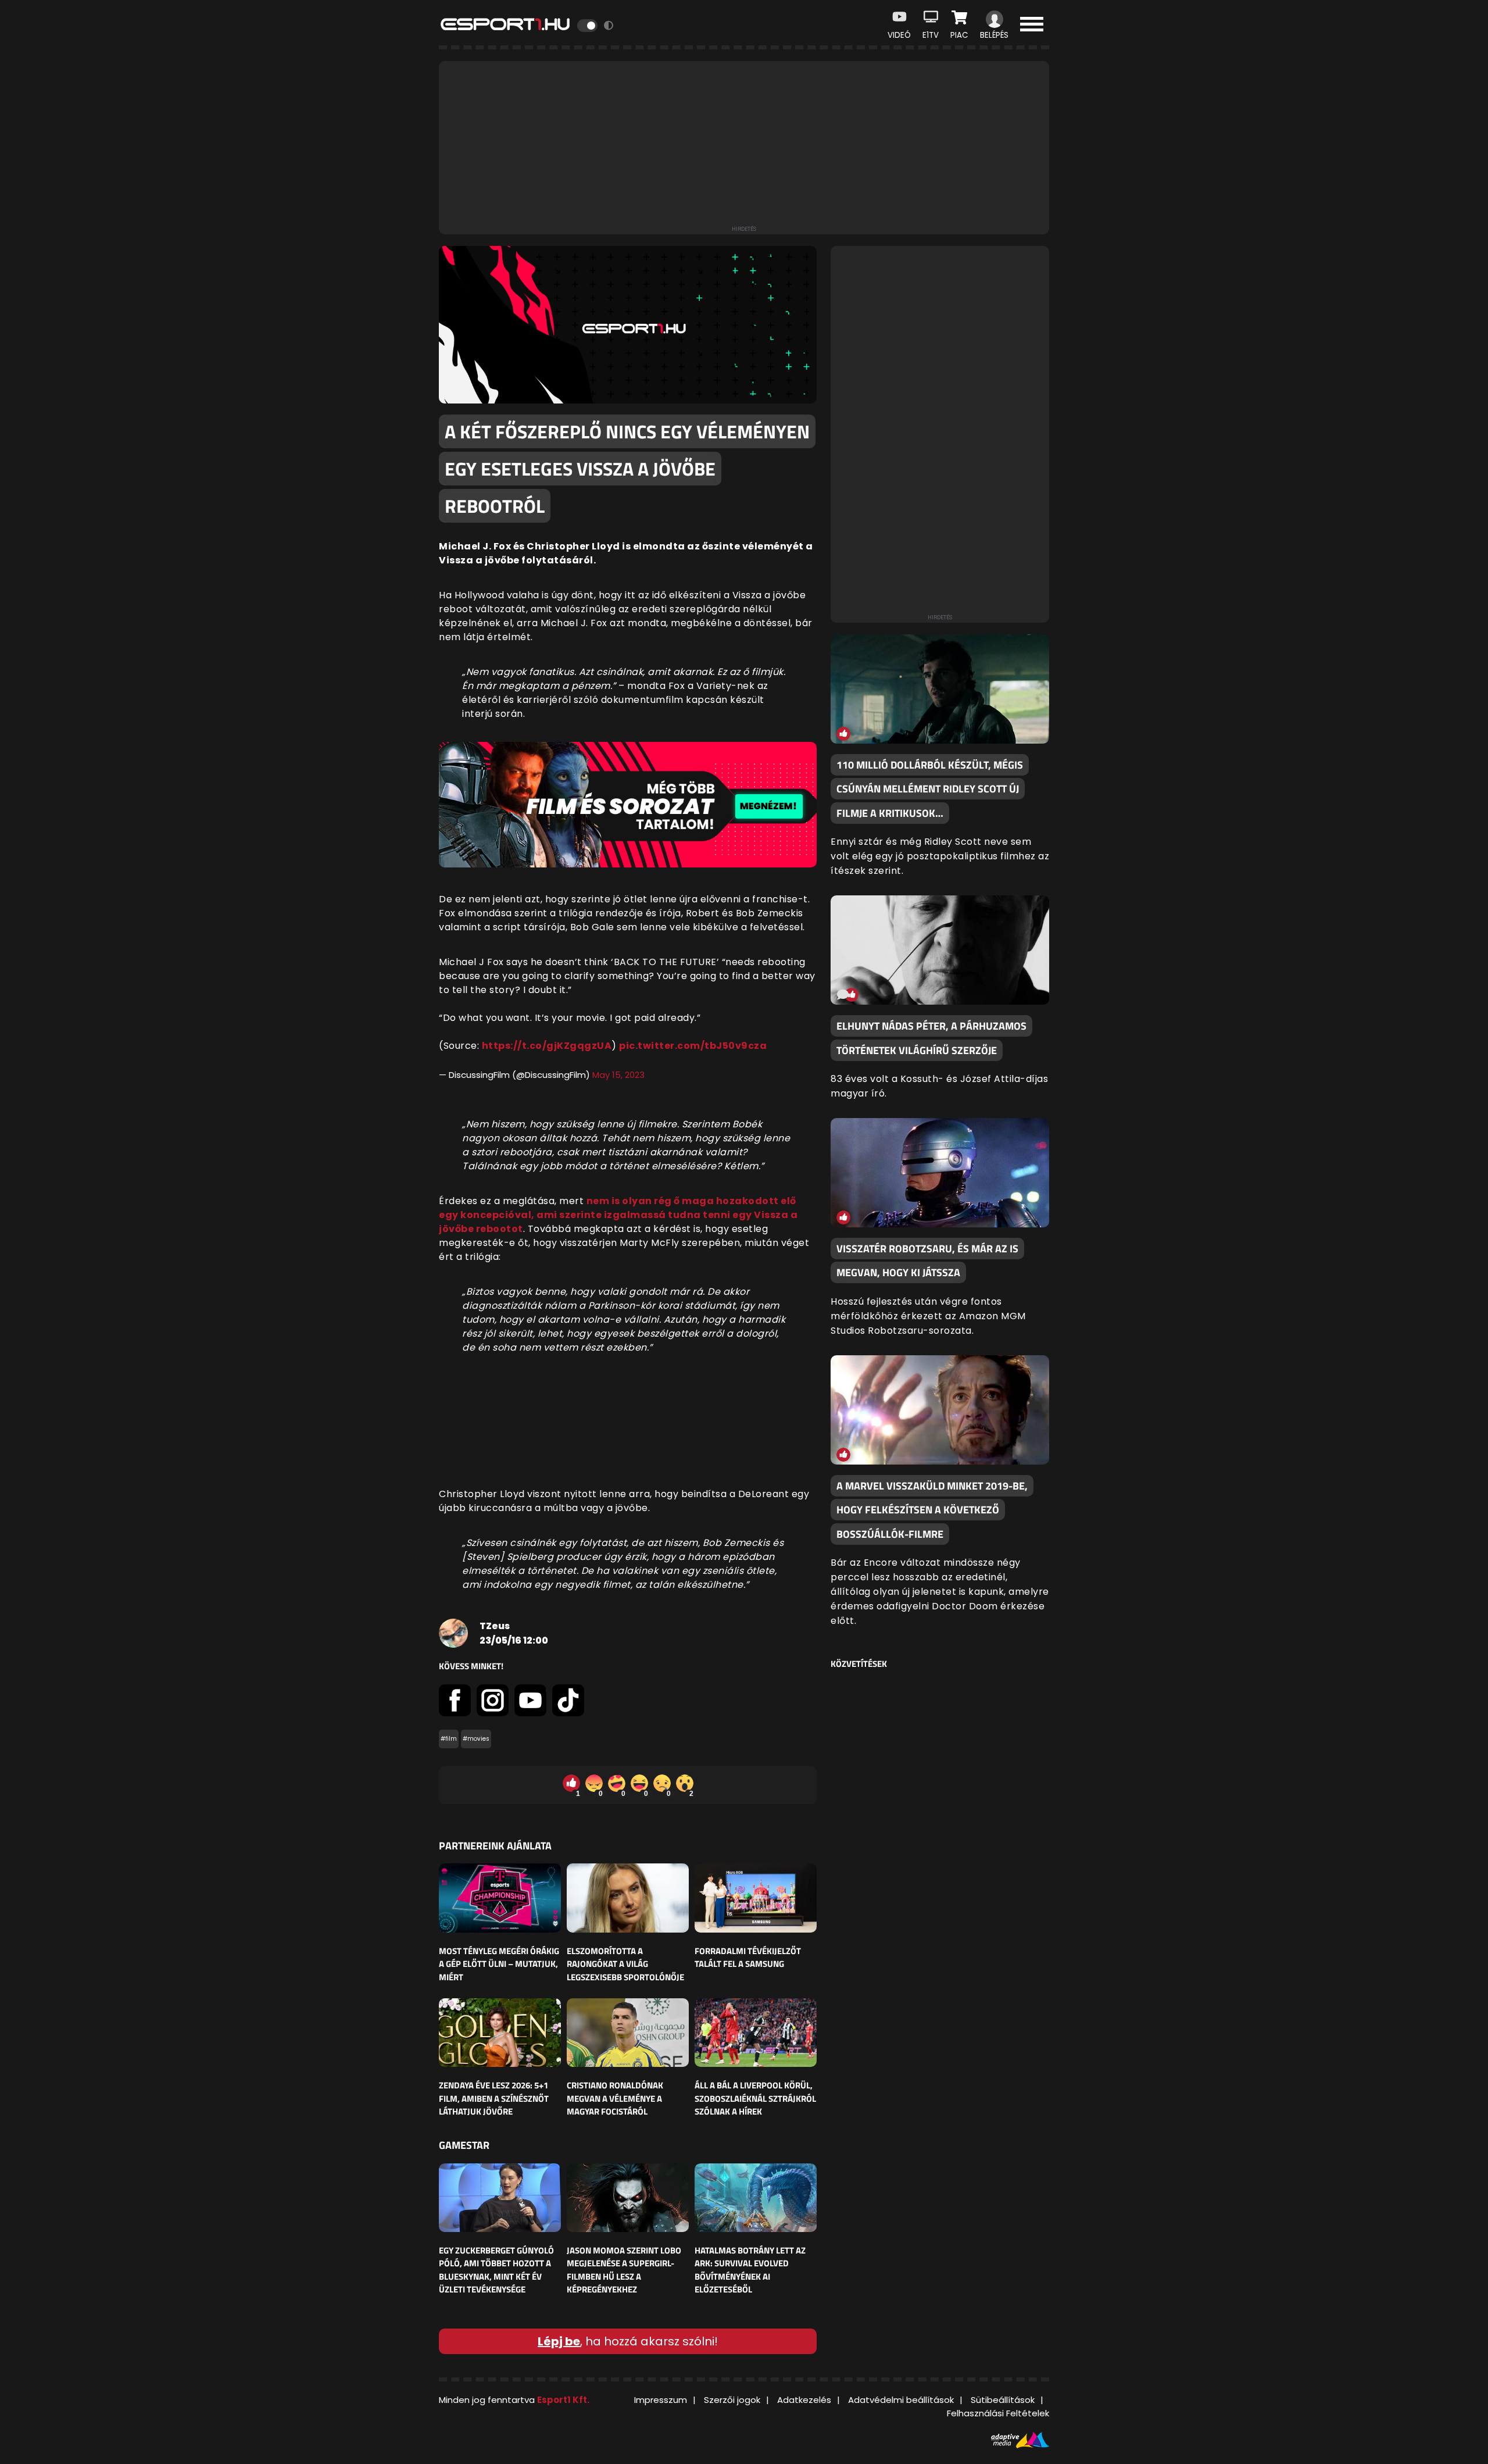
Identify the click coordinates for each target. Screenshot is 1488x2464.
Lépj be (559, 2341)
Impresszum (661, 2400)
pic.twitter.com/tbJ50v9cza (693, 1046)
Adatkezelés (804, 2400)
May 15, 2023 (618, 1075)
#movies (476, 1739)
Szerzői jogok (732, 2400)
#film (449, 1739)
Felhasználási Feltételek (998, 2413)
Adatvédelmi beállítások (901, 2400)
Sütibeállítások (1003, 2400)
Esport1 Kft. (563, 2400)
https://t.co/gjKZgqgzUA (547, 1046)
